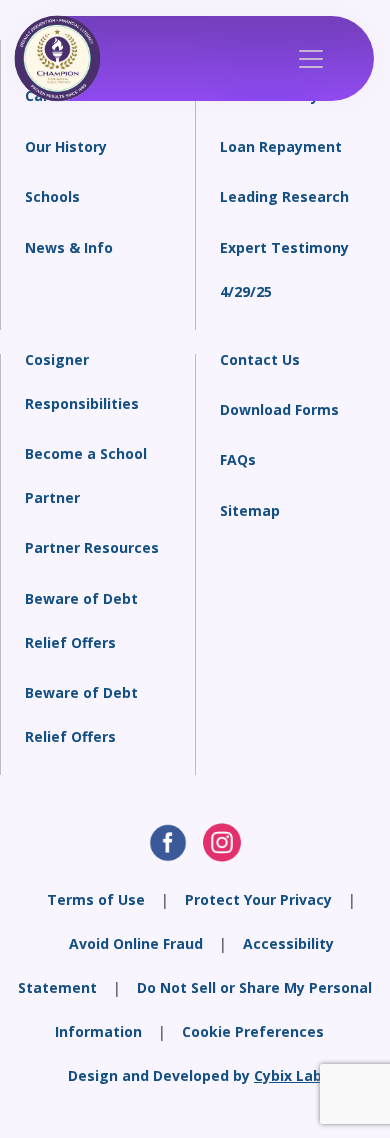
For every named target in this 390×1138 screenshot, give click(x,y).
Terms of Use (96, 899)
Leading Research (284, 196)
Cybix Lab (288, 1075)
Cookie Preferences (253, 1031)
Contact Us (260, 359)
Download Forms (279, 409)
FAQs (238, 459)
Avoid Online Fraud (136, 943)
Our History (66, 146)
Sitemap (250, 510)
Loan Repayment (281, 146)
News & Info (69, 247)
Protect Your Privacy (258, 899)
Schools (52, 196)
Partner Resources (92, 547)
